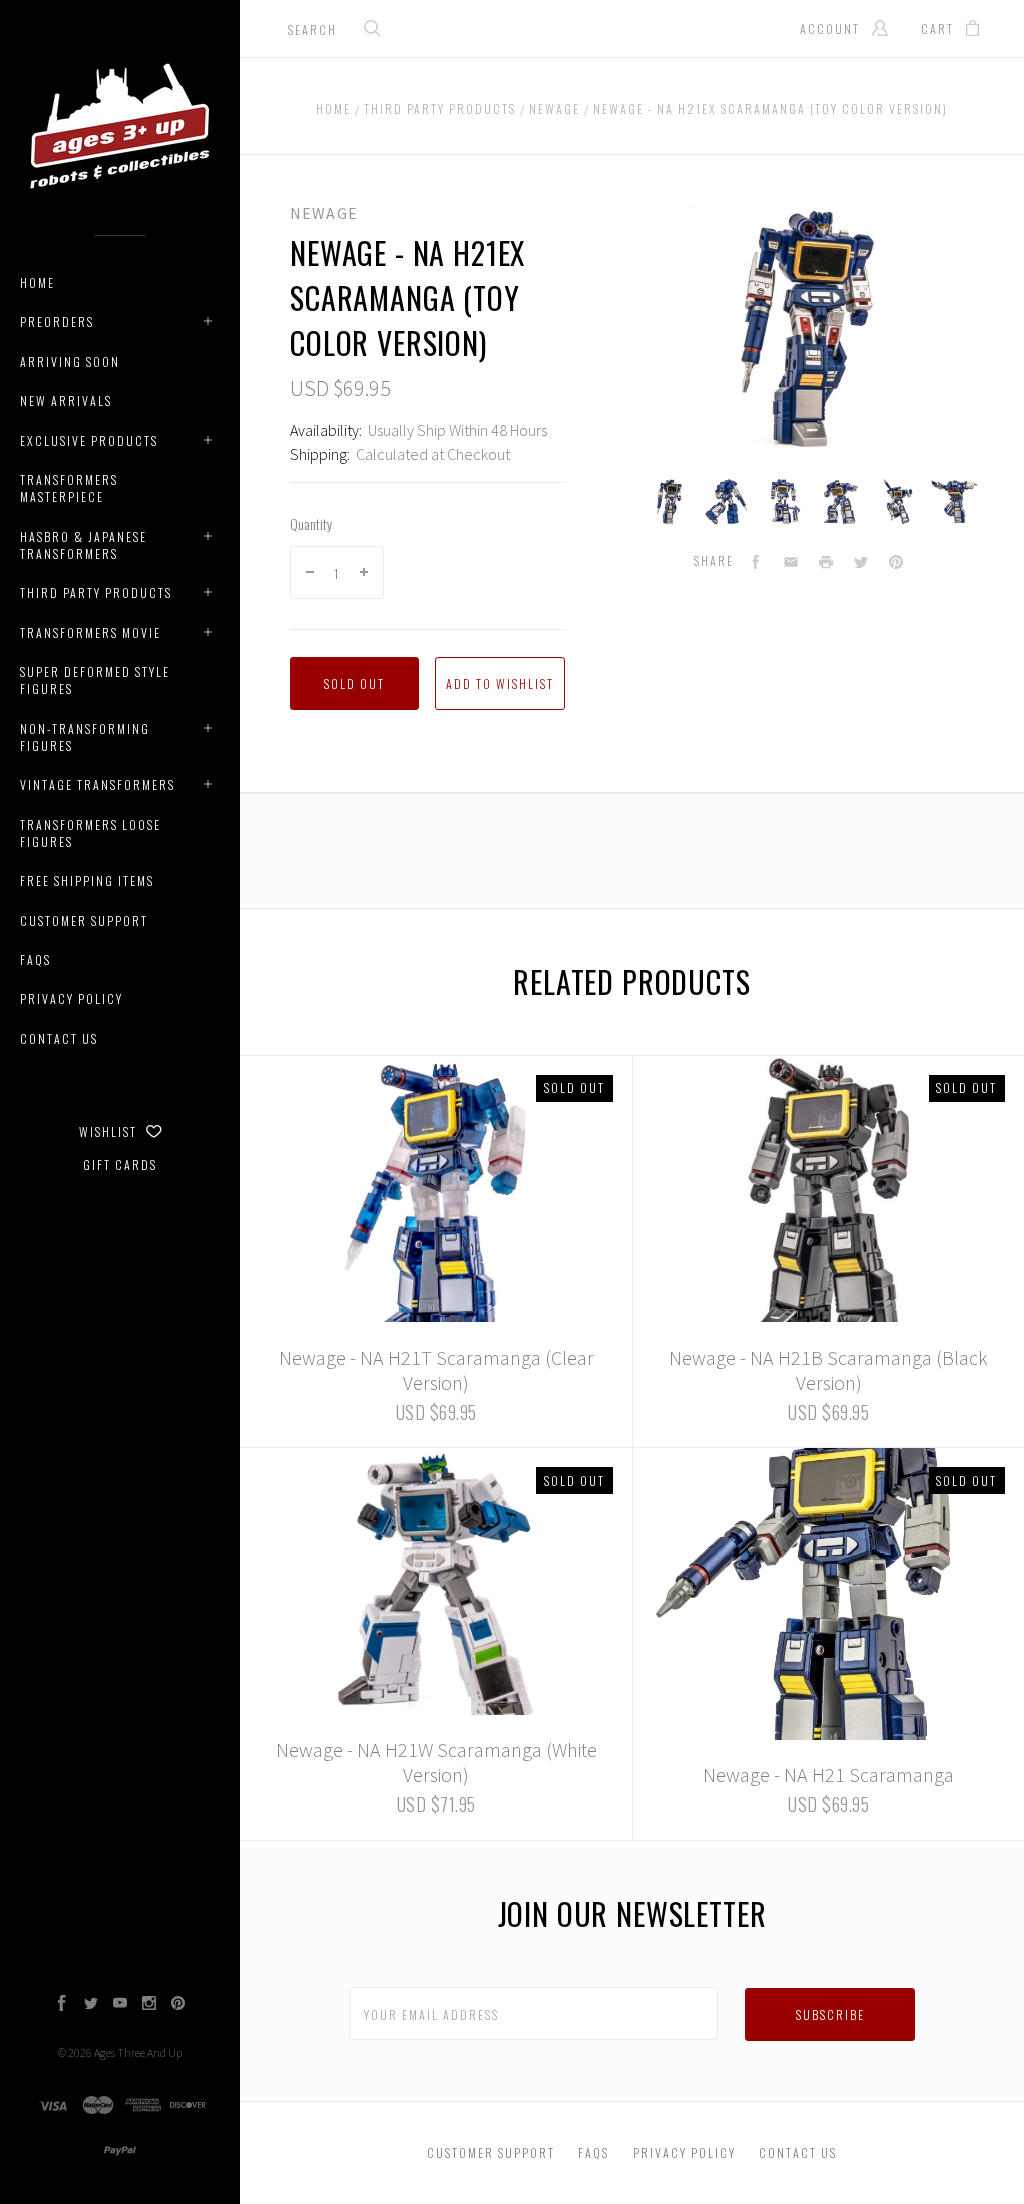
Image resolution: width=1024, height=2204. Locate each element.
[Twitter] (91, 2005)
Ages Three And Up (138, 2052)
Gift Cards (120, 1164)
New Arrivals (66, 400)
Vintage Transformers (97, 784)
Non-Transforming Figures (85, 737)
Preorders (57, 321)
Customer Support (84, 920)
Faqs (35, 959)
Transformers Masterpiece (69, 488)
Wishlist (110, 1131)
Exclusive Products (89, 440)
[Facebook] (62, 2005)
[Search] (373, 30)
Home (37, 282)
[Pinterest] (178, 2005)
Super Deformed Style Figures (95, 680)
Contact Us (59, 1038)
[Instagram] (149, 2005)
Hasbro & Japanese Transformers (83, 545)
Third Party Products (96, 592)
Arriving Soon (70, 361)
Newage (324, 213)
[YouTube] (120, 2005)
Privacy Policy (71, 998)
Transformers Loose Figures (90, 833)
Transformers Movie (90, 632)
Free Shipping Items (87, 880)
